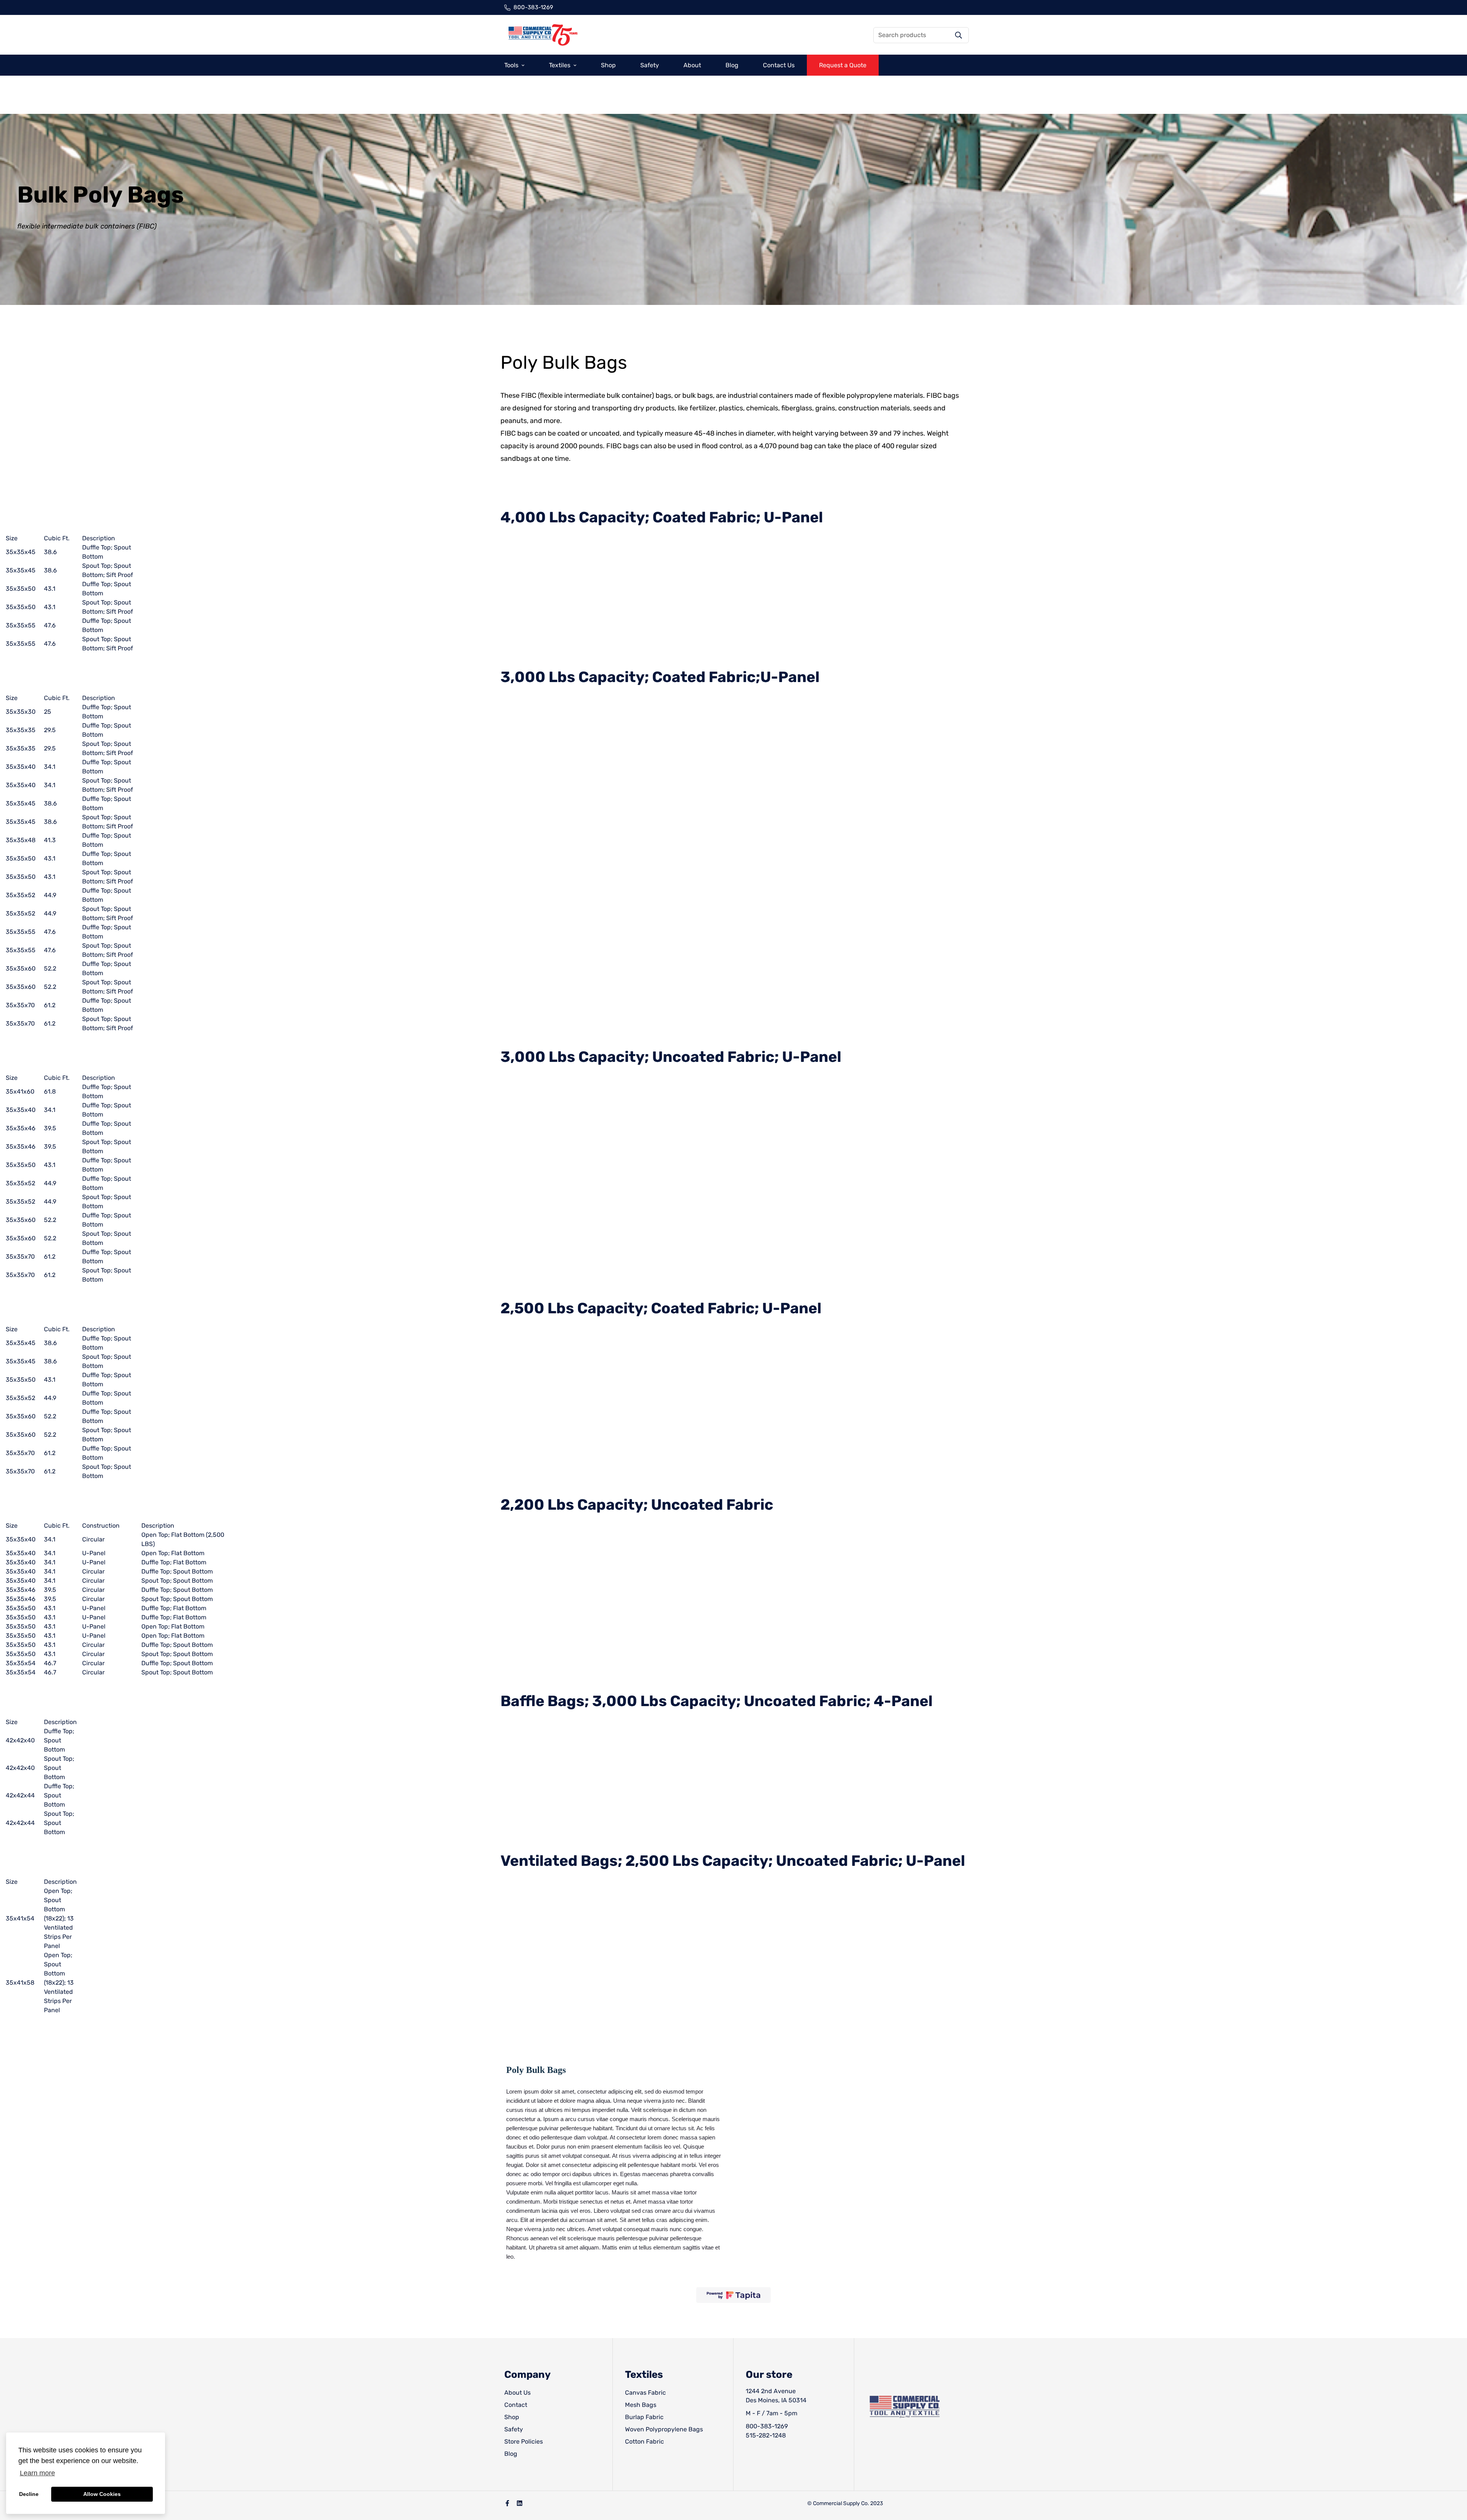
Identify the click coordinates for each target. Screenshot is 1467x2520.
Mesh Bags (641, 2405)
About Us (517, 2393)
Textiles (560, 65)
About (692, 65)
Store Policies (524, 2441)
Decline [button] (29, 2494)
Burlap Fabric (644, 2417)
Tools (511, 65)
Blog (732, 65)
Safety (650, 65)
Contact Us (779, 65)
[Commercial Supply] (542, 35)
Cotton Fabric (644, 2441)
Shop (608, 65)
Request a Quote (843, 65)
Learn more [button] (37, 2473)
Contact (516, 2405)
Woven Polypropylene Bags (664, 2429)
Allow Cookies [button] (102, 2494)
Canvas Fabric (645, 2393)
